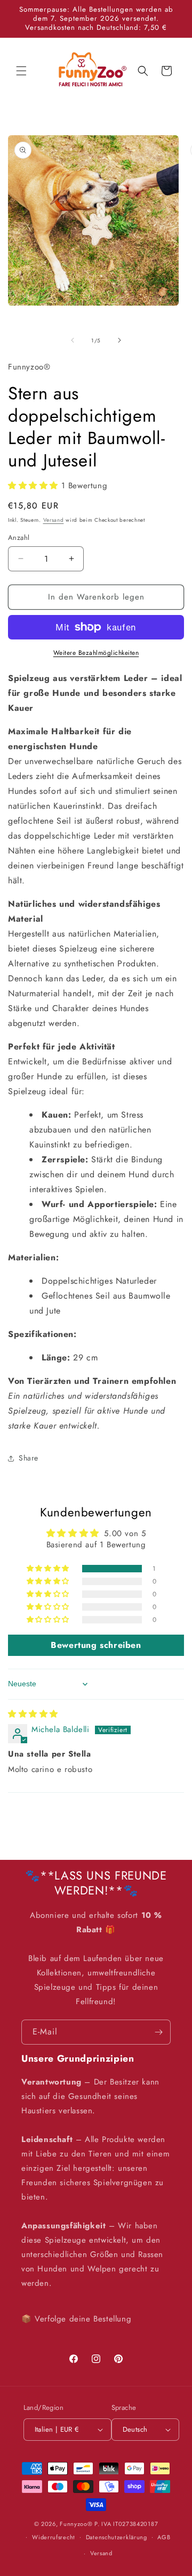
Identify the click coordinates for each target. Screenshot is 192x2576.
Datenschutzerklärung (117, 2537)
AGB (164, 2537)
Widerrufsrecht (54, 2537)
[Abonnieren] (158, 2032)
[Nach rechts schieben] (119, 340)
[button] (21, 71)
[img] (33, 1714)
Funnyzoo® (77, 2524)
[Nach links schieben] (73, 340)
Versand (54, 520)
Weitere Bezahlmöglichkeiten (96, 653)
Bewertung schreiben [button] (96, 1645)
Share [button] (29, 1458)
